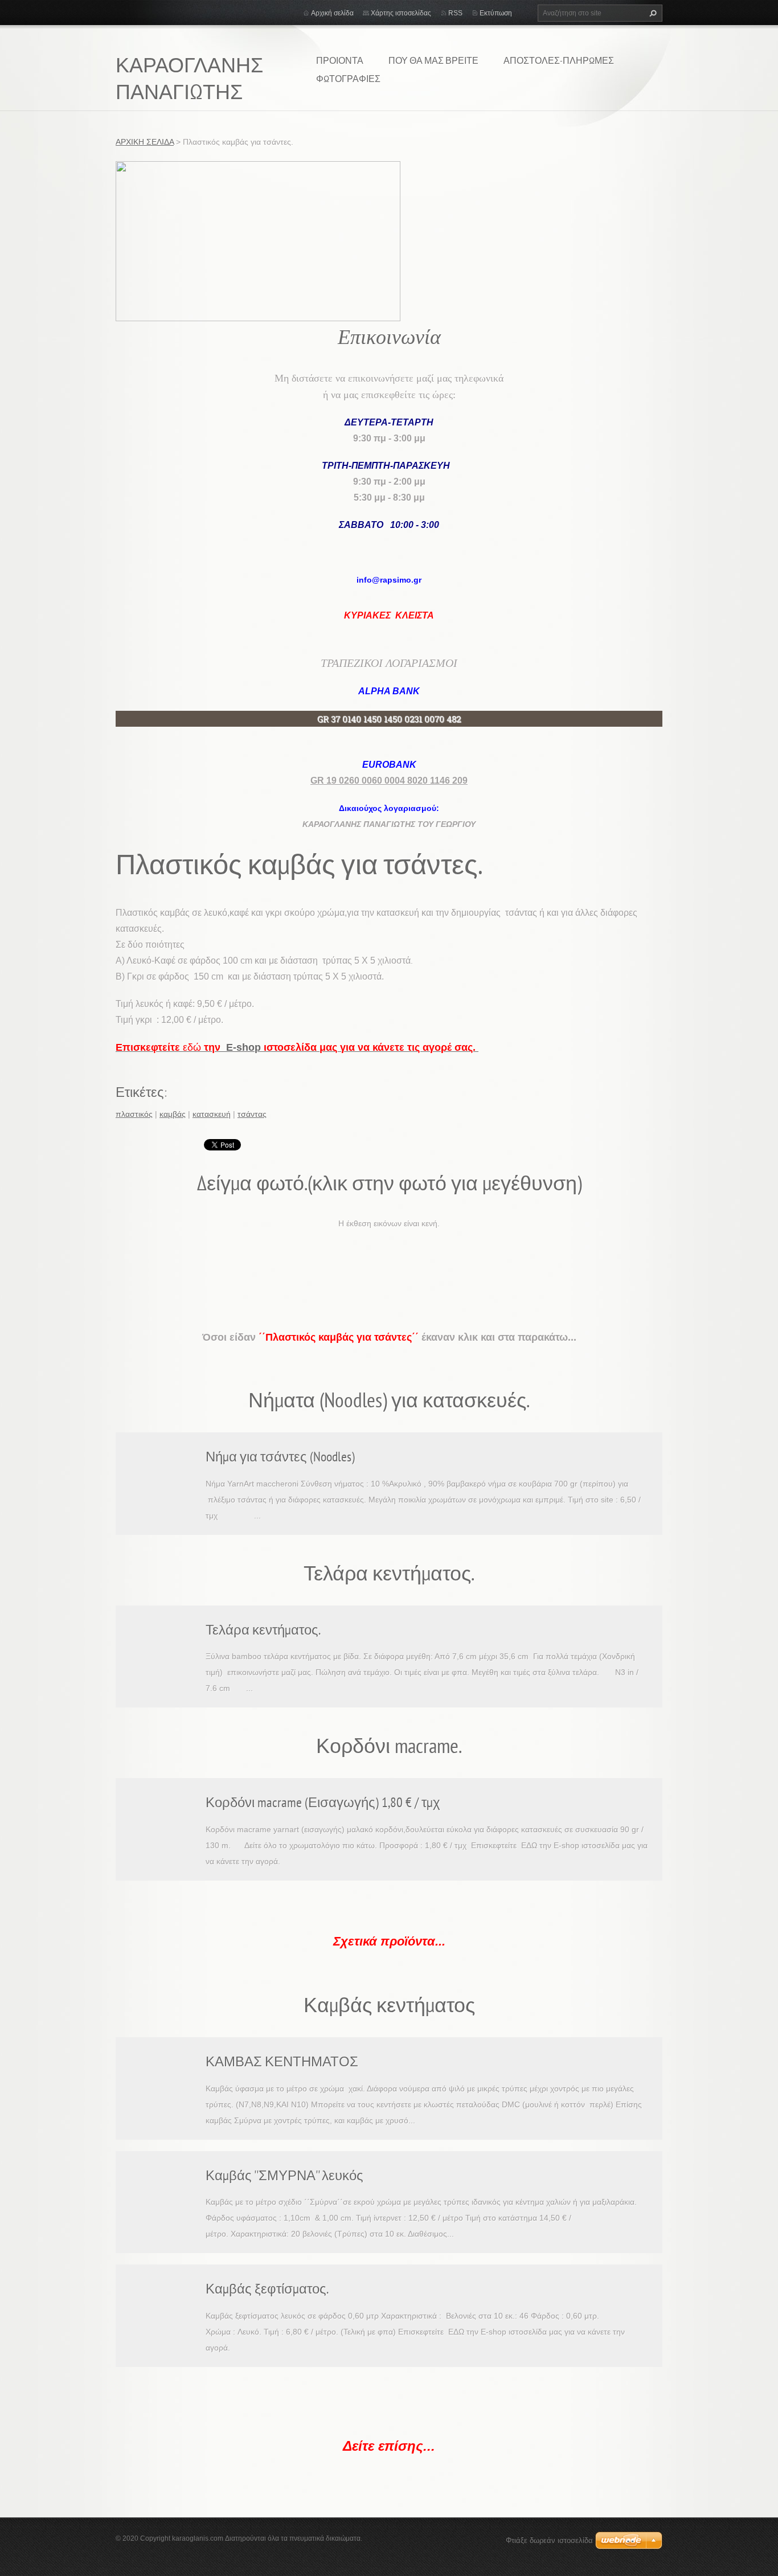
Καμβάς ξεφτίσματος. (267, 2289)
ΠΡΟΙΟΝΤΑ (340, 60)
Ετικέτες (140, 1092)
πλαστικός (134, 1114)
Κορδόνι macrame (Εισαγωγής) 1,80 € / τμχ (323, 1802)
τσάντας (252, 1114)
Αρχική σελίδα (332, 13)
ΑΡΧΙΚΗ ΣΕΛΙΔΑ (145, 142)
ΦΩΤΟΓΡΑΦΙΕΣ (348, 79)
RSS (455, 13)
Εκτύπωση (496, 13)
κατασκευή (212, 1114)
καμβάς (173, 1114)
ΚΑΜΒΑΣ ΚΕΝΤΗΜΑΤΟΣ (282, 2061)
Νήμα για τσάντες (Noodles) (280, 1457)
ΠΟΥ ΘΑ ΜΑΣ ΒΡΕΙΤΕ (433, 60)
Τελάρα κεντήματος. (263, 1630)
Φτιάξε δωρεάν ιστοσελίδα (549, 2540)
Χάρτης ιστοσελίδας (401, 13)
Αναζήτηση (652, 13)
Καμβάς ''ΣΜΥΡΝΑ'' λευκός (284, 2175)
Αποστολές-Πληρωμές (559, 60)
